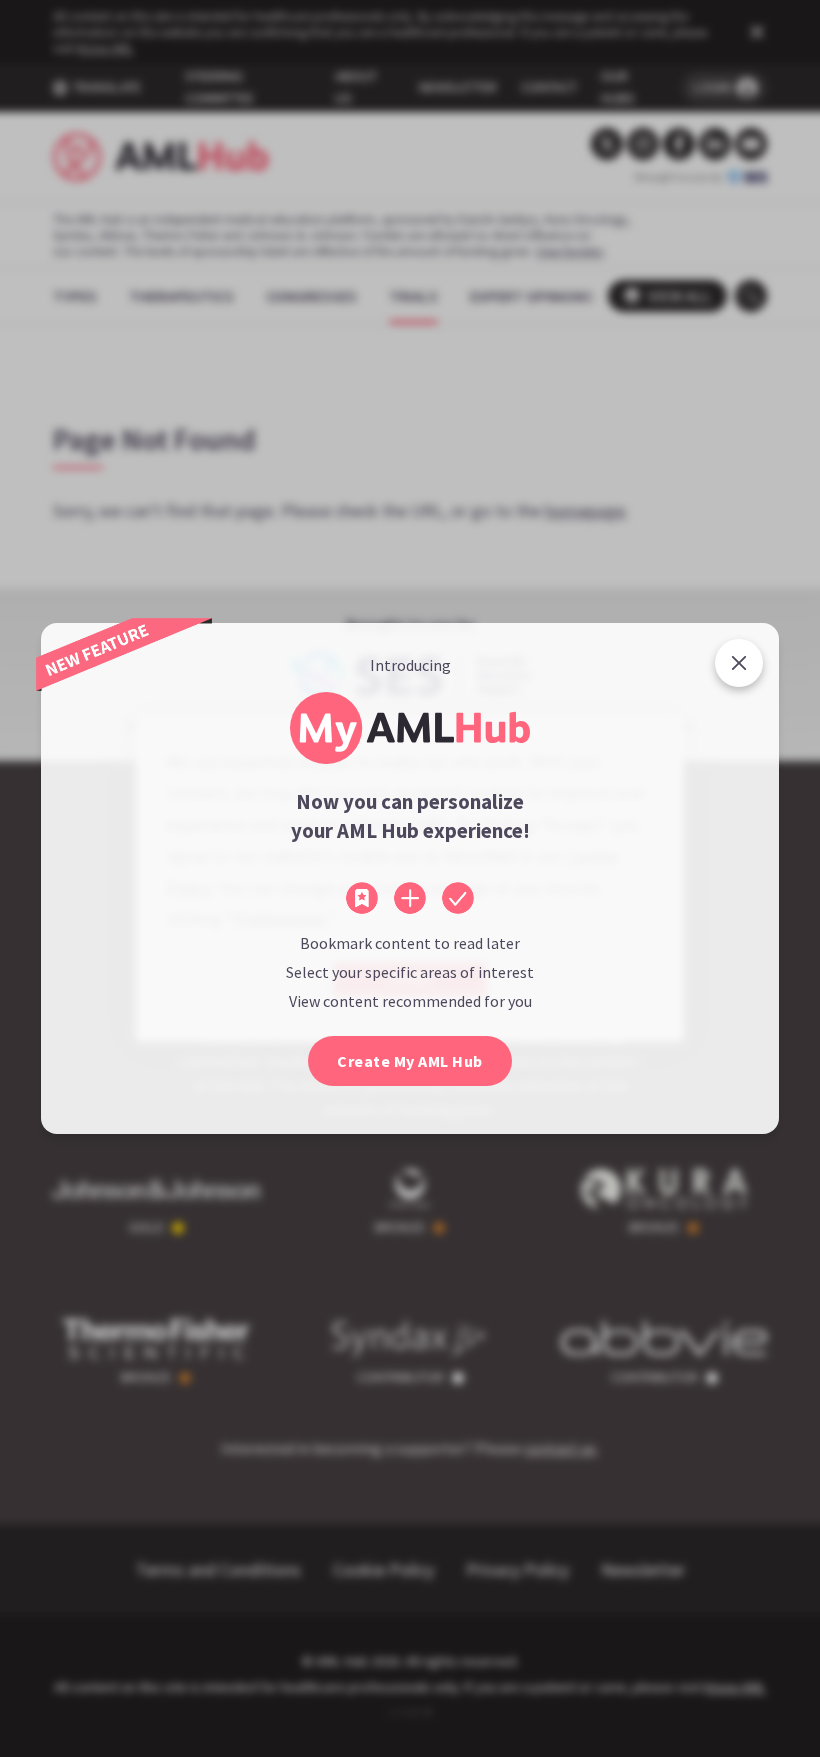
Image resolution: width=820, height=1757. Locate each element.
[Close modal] (739, 663)
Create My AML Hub (410, 1061)
